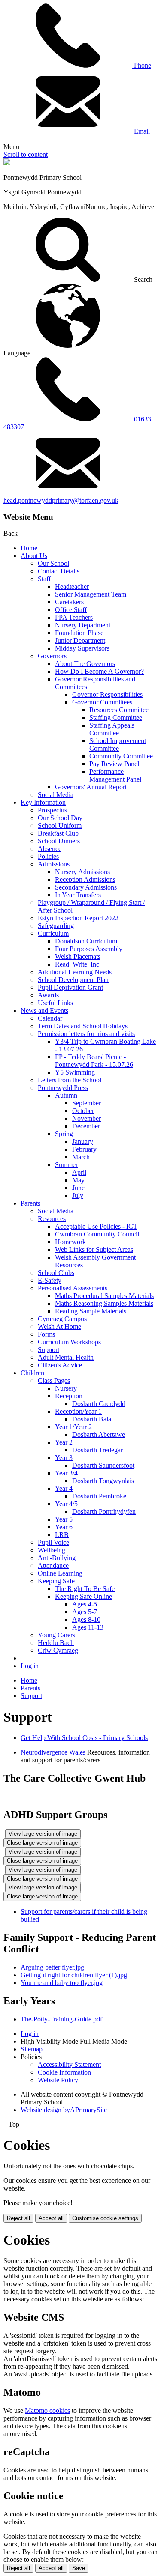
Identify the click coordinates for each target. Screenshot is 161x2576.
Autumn (66, 1095)
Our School (53, 563)
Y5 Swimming (75, 1072)
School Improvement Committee (118, 745)
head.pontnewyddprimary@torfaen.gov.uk (61, 500)
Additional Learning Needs (75, 972)
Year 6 (64, 1527)
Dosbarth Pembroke (99, 1496)
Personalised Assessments (73, 1288)
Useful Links (55, 1003)
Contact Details (59, 571)
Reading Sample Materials (91, 1311)
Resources (52, 1219)
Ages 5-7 (85, 1612)
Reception (69, 1396)
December (86, 1126)
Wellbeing (52, 1550)
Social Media (56, 795)
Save (79, 2568)
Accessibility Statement (69, 2064)
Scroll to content (26, 154)
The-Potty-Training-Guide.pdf (61, 2019)
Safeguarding (56, 926)
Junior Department (80, 640)
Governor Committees (102, 702)
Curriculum (53, 933)
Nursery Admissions (82, 872)
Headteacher (72, 587)
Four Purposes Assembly (89, 949)
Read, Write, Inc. (78, 964)
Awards (48, 995)
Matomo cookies (47, 2410)
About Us (34, 556)
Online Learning (60, 1573)
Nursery (66, 1388)
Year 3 (64, 1458)
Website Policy (58, 2080)
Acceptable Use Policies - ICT (96, 1226)
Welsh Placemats (78, 957)
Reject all (18, 2218)
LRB (62, 1535)
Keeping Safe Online (84, 1596)
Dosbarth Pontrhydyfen (104, 1512)
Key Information (43, 802)
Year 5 (64, 1519)
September (87, 1103)
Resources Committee (119, 710)
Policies (48, 856)
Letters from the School (70, 1080)
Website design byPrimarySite (64, 2110)
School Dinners (59, 841)
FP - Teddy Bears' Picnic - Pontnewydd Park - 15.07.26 (94, 1061)
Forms (46, 1334)
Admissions (54, 864)
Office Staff (71, 610)
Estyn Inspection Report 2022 (78, 918)
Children (32, 1373)
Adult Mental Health (66, 1357)
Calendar (50, 1018)
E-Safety (50, 1280)
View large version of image (43, 1834)
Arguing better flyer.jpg (52, 1967)
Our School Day (60, 818)
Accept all (51, 2218)
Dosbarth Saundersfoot (103, 1465)
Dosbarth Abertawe (99, 1434)
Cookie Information (64, 2072)
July (78, 1195)
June (78, 1188)
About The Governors (85, 664)
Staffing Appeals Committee (112, 729)
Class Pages (54, 1381)
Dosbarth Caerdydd (99, 1404)
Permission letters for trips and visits (86, 1034)
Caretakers (69, 602)
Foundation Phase (79, 633)
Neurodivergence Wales (53, 1752)
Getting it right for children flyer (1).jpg (74, 1975)
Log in (30, 1666)
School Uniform (60, 825)
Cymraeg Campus (62, 1319)
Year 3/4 (66, 1473)
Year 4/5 (66, 1504)
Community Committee (121, 756)
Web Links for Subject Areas (94, 1249)
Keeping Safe (56, 1581)
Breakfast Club (58, 833)
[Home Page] (7, 163)
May (78, 1180)
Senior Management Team (91, 594)
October (83, 1111)
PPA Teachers (74, 617)
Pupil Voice (53, 1542)
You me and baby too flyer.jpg (62, 1983)
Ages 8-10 (86, 1619)
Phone (142, 65)
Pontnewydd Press (63, 1088)
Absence (50, 849)
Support (49, 1350)
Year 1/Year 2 (73, 1427)
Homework (70, 1242)
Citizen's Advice (60, 1365)
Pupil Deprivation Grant (70, 987)
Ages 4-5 (85, 1604)
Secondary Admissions (86, 887)
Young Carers (56, 1635)
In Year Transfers (78, 895)
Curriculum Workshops (69, 1342)
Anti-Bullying (57, 1558)
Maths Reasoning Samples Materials (104, 1303)
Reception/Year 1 (78, 1411)
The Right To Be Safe (85, 1589)
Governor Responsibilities (107, 694)
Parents (30, 1203)
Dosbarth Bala (92, 1419)
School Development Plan (73, 980)
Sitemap (32, 2049)
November (87, 1118)
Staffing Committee (116, 718)
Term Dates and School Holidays (83, 1026)
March (81, 1157)
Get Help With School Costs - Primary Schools (84, 1738)
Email (141, 131)
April (79, 1172)
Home (29, 548)
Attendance (53, 1566)
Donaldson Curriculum (86, 941)
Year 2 (64, 1442)
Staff (44, 579)
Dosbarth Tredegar (97, 1450)
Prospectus (52, 810)
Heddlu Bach (56, 1643)
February (84, 1149)
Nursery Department (83, 625)
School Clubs (56, 1273)
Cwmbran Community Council (97, 1234)
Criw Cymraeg (58, 1650)
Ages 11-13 (88, 1627)
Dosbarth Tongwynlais (103, 1481)
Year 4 (64, 1488)
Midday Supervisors (82, 648)
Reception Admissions (85, 879)
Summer (66, 1165)
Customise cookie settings (105, 2218)
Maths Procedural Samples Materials (104, 1296)
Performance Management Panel (115, 775)
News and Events (44, 1010)
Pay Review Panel (114, 764)
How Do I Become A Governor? (99, 671)
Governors (52, 656)
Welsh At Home (59, 1327)
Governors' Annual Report (91, 787)
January (83, 1142)
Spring (64, 1134)
